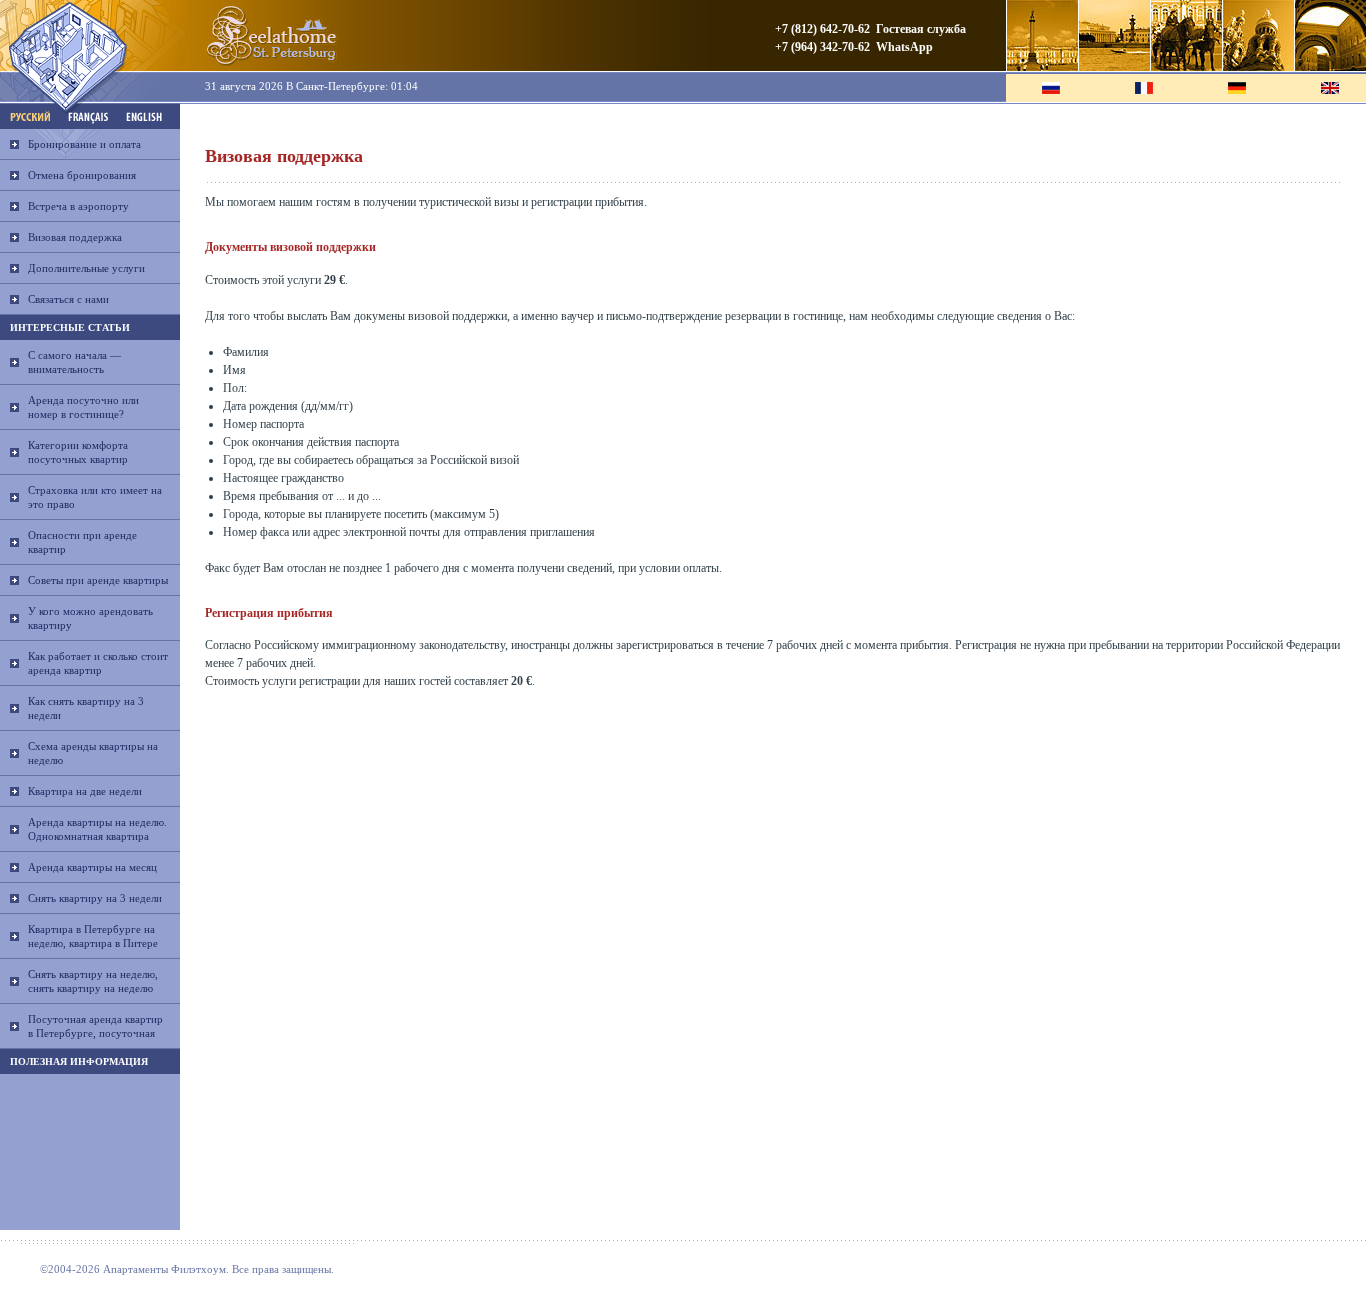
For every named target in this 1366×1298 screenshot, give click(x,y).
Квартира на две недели (85, 791)
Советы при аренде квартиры (98, 580)
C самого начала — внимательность (74, 362)
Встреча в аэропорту (78, 206)
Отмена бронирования (82, 175)
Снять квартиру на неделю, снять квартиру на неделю (93, 981)
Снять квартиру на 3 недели (95, 898)
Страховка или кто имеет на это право (95, 497)
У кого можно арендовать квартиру (90, 618)
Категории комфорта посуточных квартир (78, 452)
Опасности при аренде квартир (82, 542)
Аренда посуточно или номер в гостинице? (83, 407)
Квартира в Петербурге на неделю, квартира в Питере (93, 936)
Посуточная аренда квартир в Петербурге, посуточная (95, 1026)
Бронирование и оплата (84, 144)
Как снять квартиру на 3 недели (86, 708)
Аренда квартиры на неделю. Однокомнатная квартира (97, 829)
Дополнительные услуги (86, 268)
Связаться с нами (68, 299)
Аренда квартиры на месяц (92, 867)
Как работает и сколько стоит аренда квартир (98, 663)
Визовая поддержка (75, 237)
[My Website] (271, 35)
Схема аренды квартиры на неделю (93, 753)
